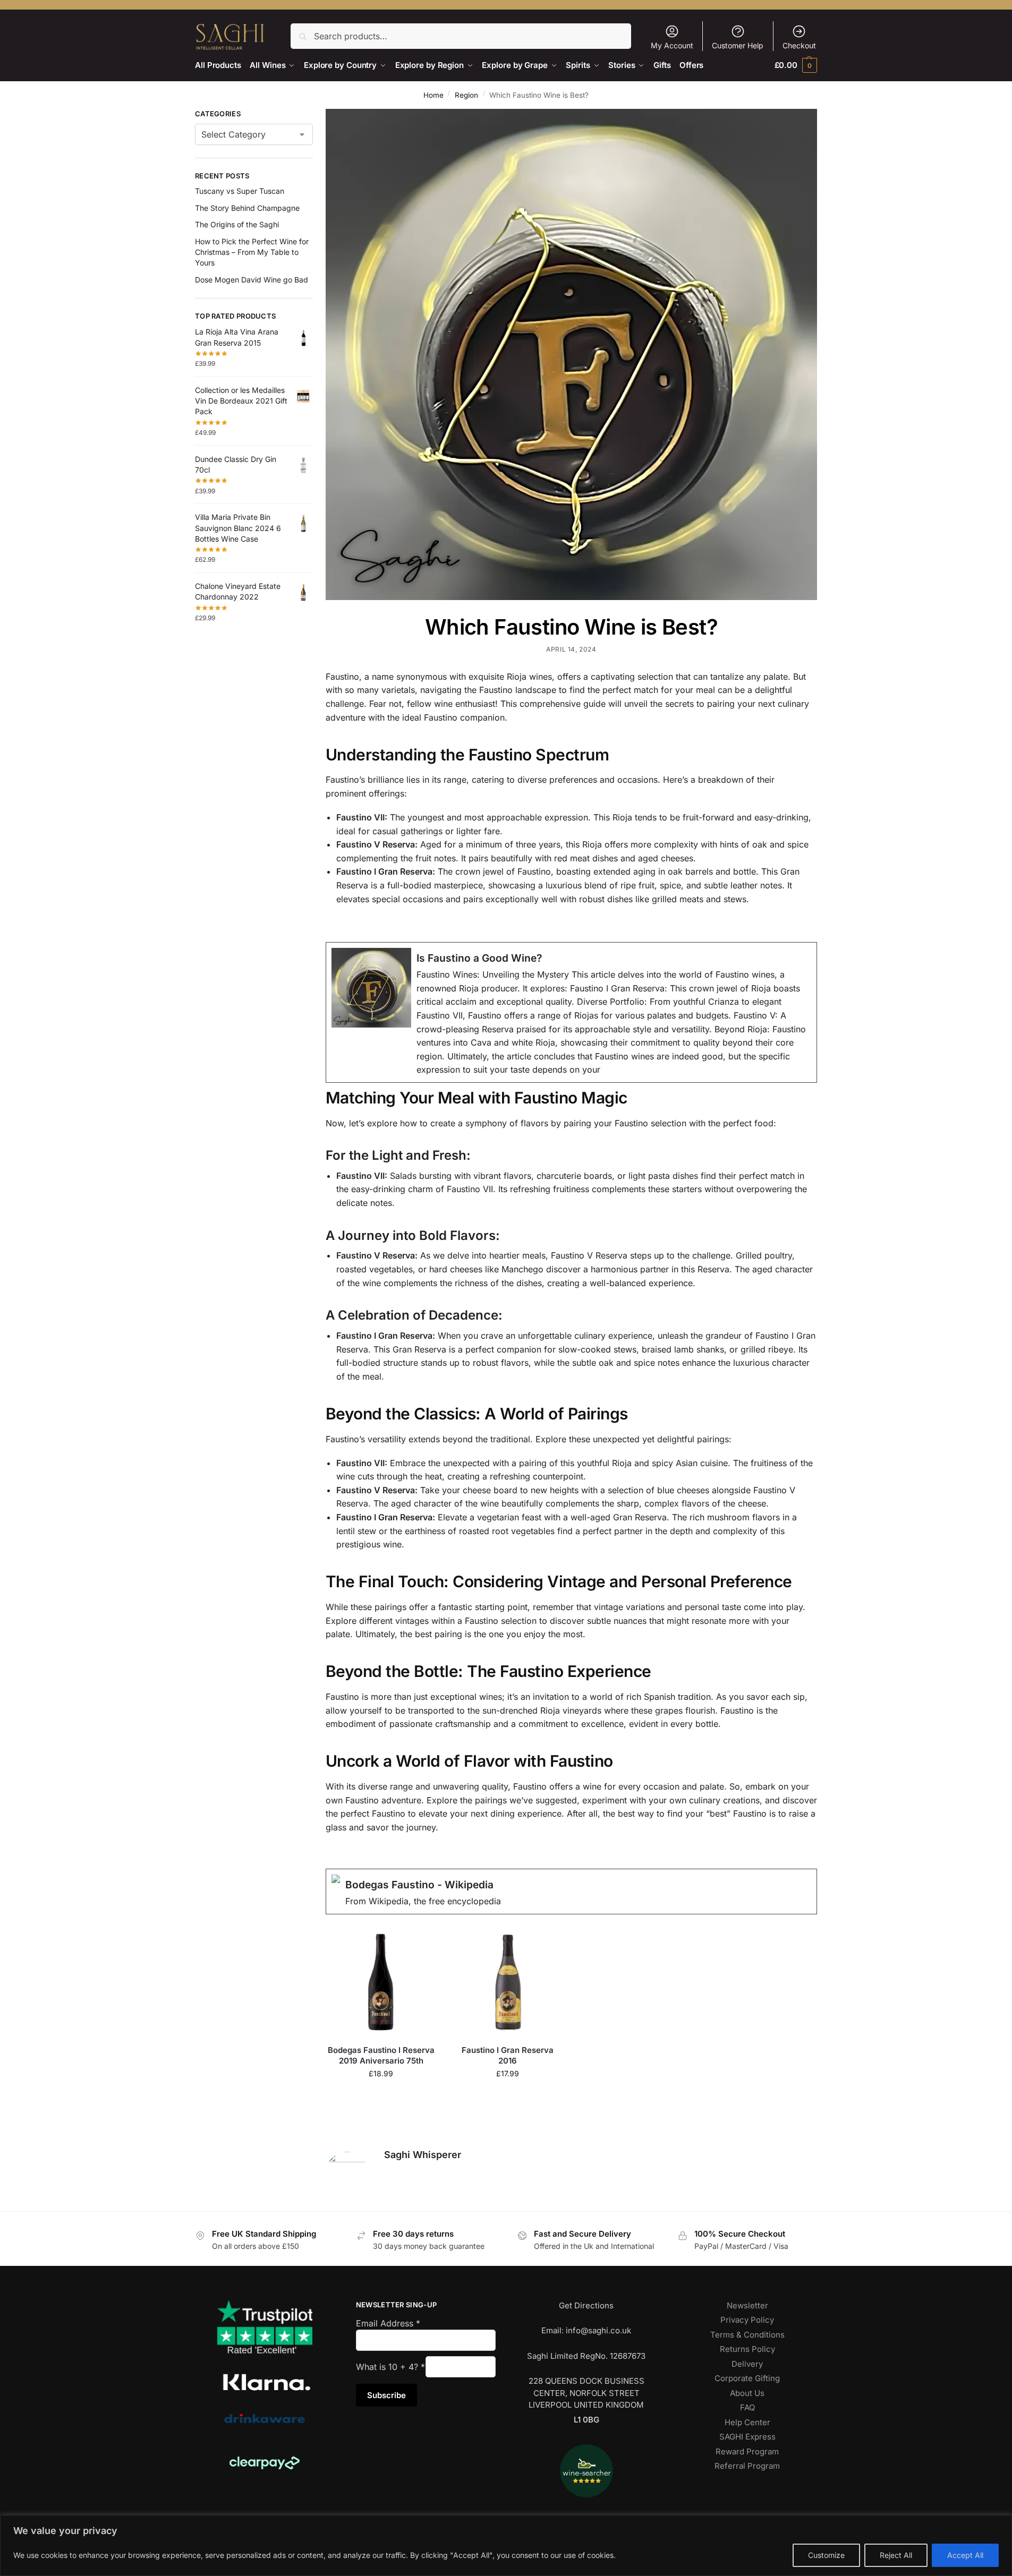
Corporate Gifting (747, 2378)
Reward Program (747, 2451)
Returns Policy (747, 2349)
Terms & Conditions (747, 2335)
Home (433, 95)
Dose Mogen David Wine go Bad (252, 280)
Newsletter (747, 2305)
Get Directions (586, 2305)
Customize (826, 2555)
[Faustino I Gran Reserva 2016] (507, 1982)
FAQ (747, 2407)
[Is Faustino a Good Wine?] (571, 1012)
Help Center (747, 2422)
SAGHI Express (747, 2437)
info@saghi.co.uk (598, 2330)
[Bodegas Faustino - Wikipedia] (571, 1892)
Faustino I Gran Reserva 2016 (508, 2055)
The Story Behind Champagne (247, 208)
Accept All (965, 2555)
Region (466, 95)
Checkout (799, 45)
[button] (796, 65)
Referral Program (747, 2466)
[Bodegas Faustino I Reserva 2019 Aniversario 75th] (381, 1982)
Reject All (896, 2555)
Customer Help (738, 45)
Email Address (388, 2323)
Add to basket (381, 2097)
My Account (672, 45)
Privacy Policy (747, 2320)
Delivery (747, 2364)
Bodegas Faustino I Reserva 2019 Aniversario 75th (381, 2055)
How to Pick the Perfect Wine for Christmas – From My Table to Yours (252, 252)
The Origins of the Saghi (237, 224)
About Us (747, 2393)
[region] (506, 2545)
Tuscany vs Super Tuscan (240, 191)
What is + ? (390, 2367)
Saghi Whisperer (423, 2155)
